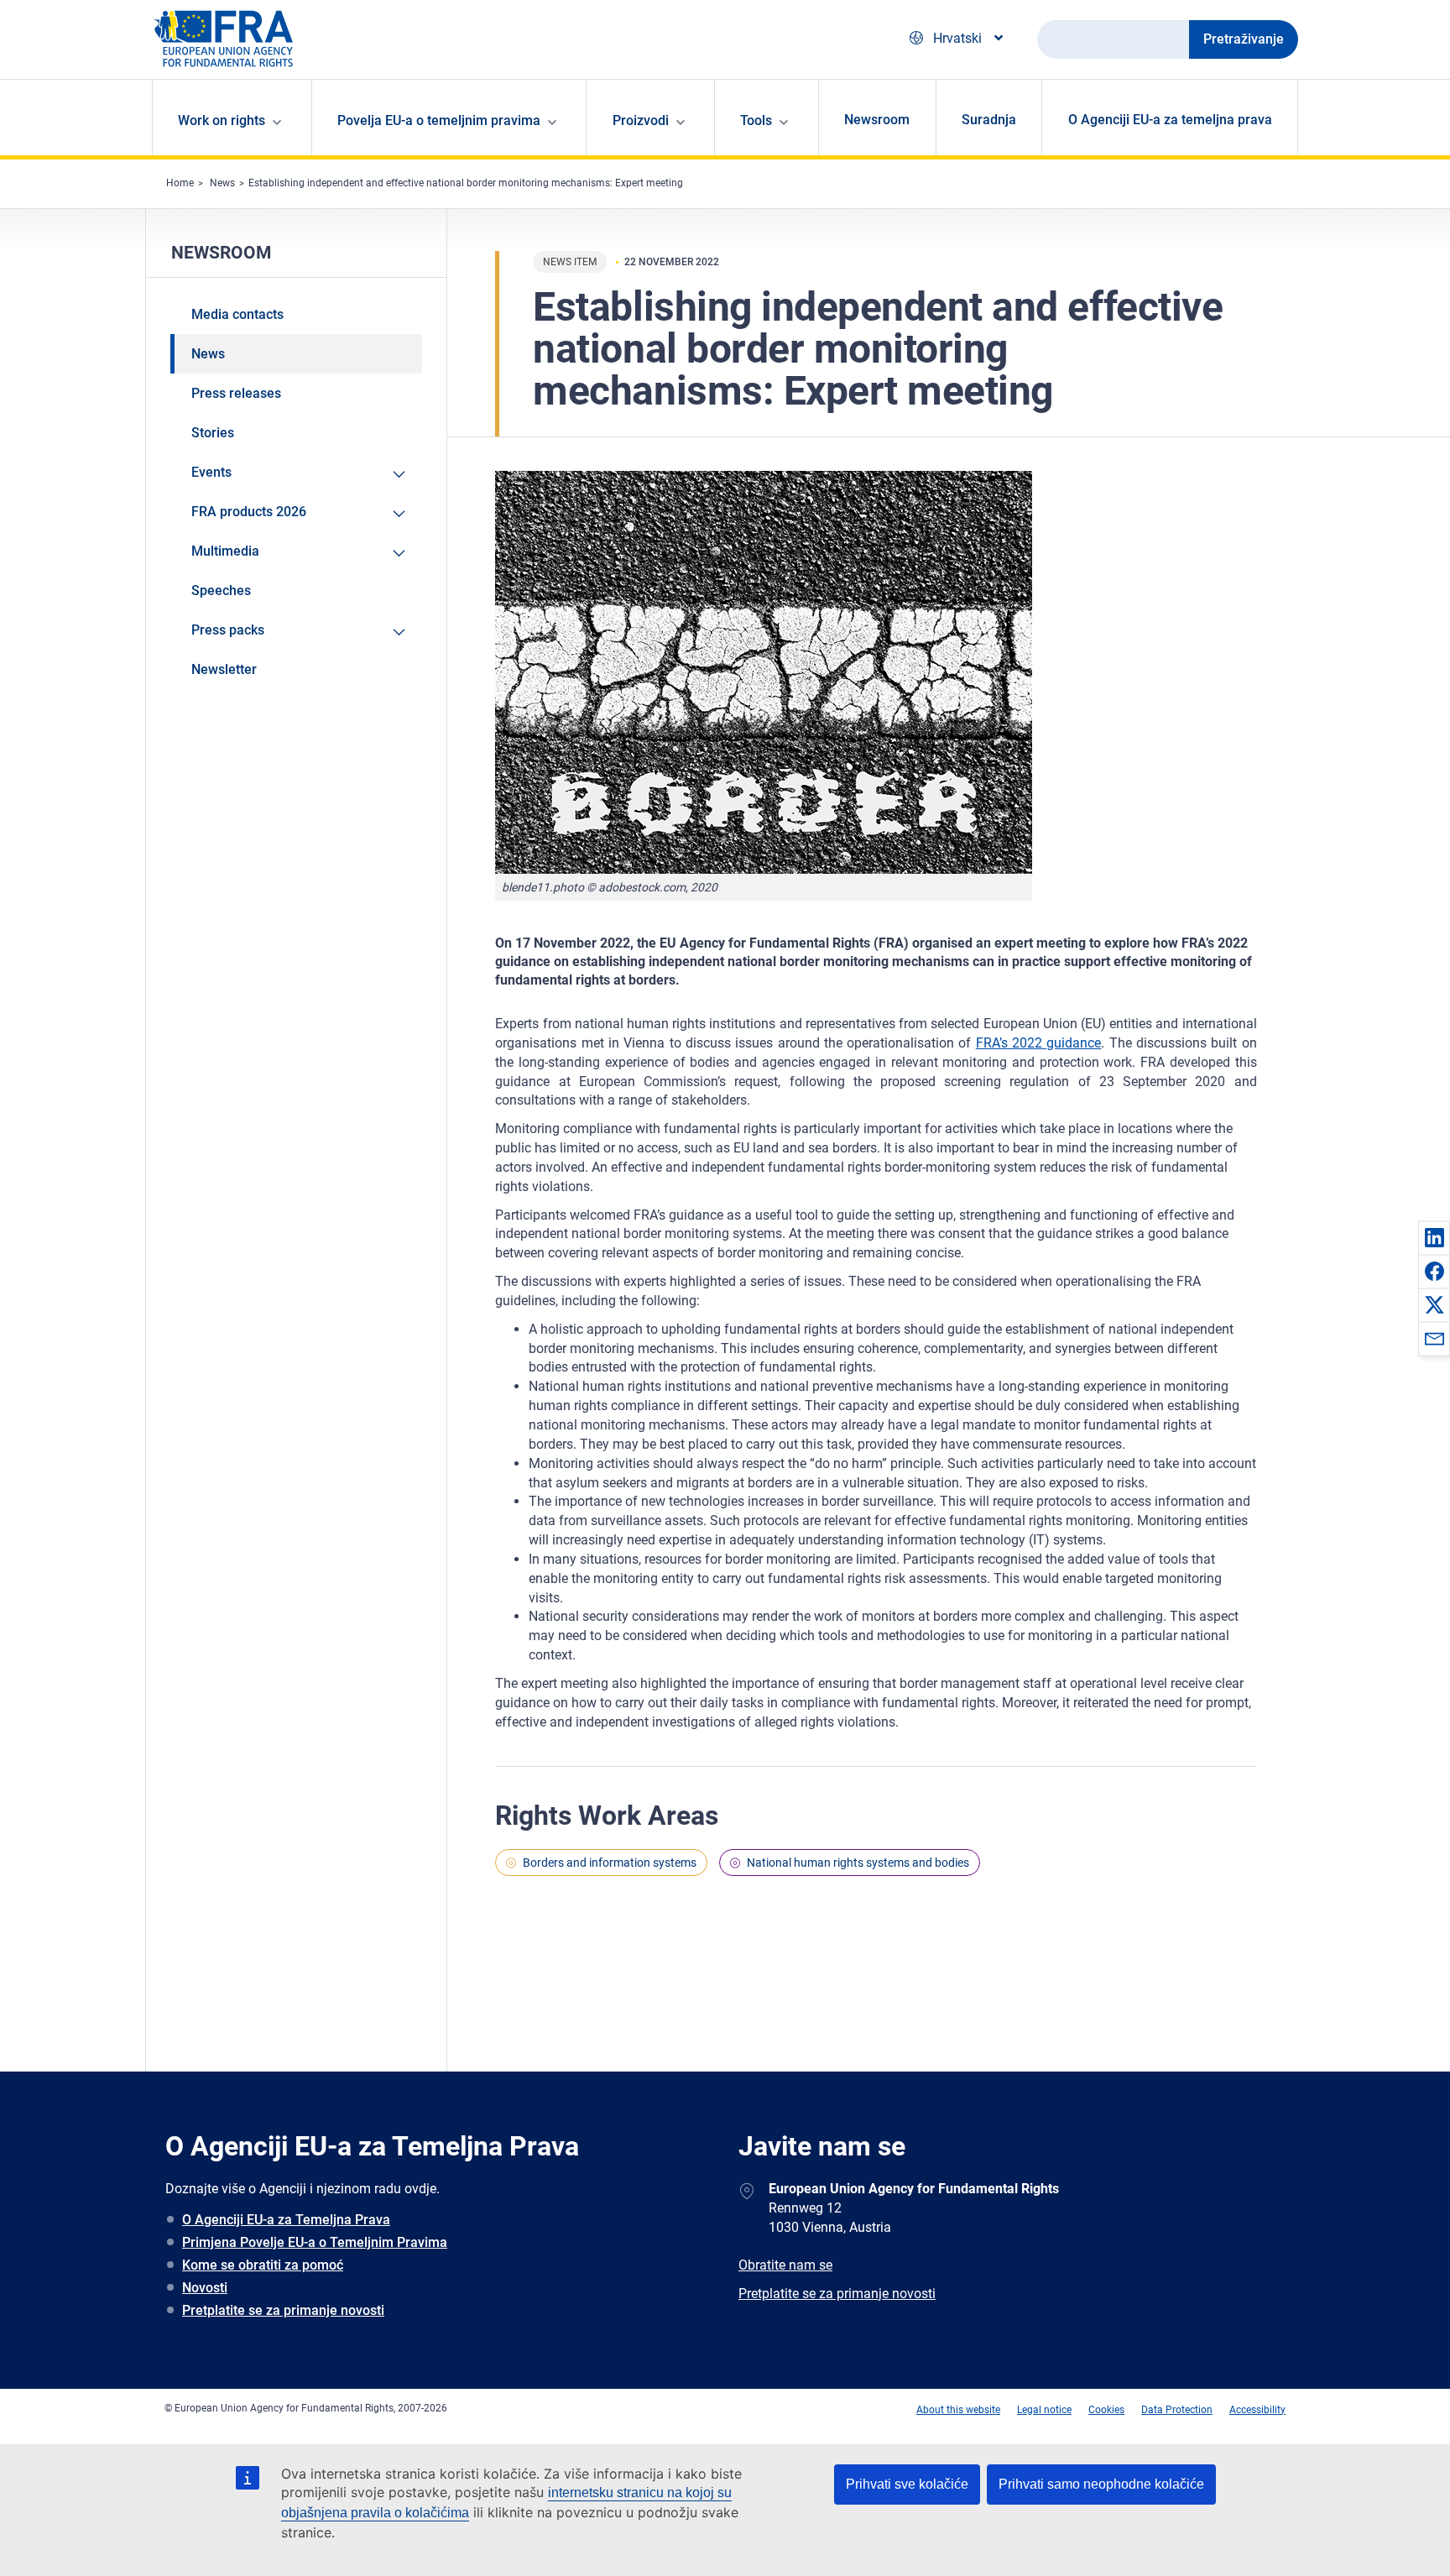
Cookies (1106, 2410)
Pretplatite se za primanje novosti (283, 2310)
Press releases (236, 393)
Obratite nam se (785, 2265)
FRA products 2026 (249, 512)
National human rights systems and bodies (858, 1863)
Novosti (205, 2288)
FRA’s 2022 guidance (1039, 1043)
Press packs (228, 630)
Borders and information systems (610, 1863)
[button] (1434, 1237)
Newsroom (877, 120)
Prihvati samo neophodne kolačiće (1101, 2484)
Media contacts (237, 314)
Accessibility (1257, 2410)
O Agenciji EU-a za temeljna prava (1170, 120)
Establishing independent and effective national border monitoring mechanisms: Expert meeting (466, 183)
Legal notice (1044, 2410)
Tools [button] (756, 120)
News (222, 183)
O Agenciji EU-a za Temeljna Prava (286, 2220)
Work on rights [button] (222, 120)
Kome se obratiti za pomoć (263, 2265)
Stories (213, 433)
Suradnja (989, 120)
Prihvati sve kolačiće (907, 2484)
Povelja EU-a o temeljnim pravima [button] (439, 120)
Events (211, 472)
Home (180, 183)
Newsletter (224, 669)
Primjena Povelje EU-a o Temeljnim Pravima (315, 2242)
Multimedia (225, 551)
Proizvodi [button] (641, 120)
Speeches (221, 590)
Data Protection (1177, 2410)
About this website (958, 2410)
